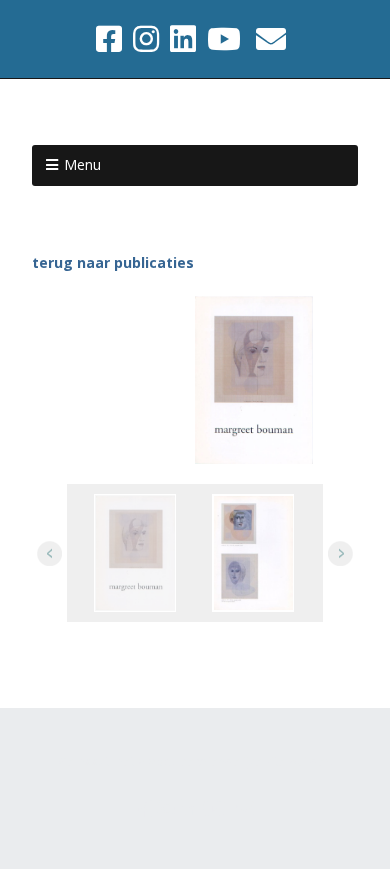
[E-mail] (271, 39)
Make (154, 761)
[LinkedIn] (183, 39)
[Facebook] (111, 39)
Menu (82, 164)
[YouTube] (224, 39)
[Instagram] (146, 39)
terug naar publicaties (113, 262)
